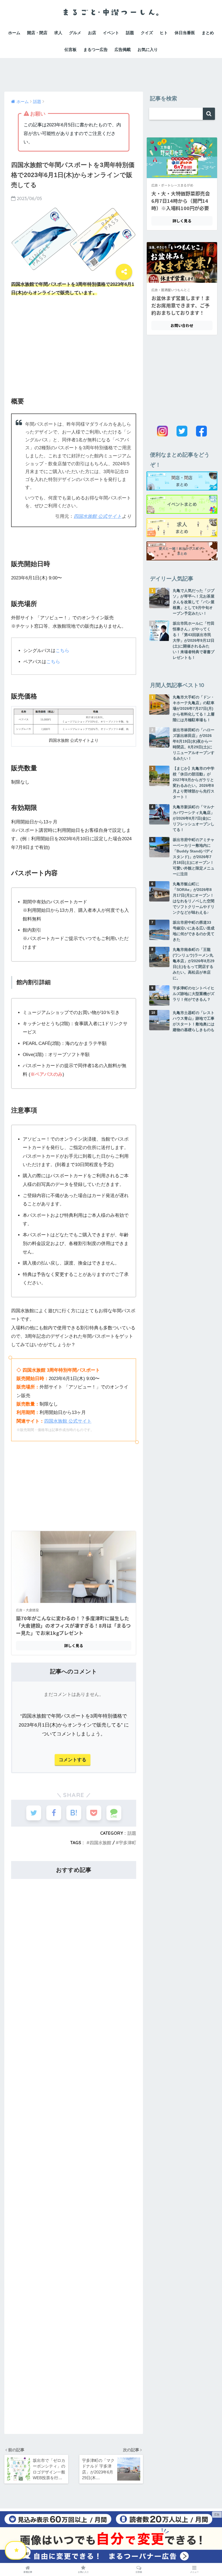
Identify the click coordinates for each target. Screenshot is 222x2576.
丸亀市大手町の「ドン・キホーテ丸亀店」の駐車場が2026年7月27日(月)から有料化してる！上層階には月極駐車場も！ (194, 708)
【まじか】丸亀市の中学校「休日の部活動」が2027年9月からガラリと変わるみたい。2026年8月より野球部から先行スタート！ (194, 783)
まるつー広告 (96, 49)
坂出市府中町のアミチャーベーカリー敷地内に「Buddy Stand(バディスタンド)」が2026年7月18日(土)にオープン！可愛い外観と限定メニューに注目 (194, 857)
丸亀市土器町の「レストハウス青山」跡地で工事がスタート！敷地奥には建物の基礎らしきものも (194, 1021)
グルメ (75, 33)
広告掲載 (123, 49)
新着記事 (28, 2572)
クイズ (147, 33)
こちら (62, 651)
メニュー (194, 2572)
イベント (111, 33)
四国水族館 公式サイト (98, 516)
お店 (92, 33)
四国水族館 (100, 1843)
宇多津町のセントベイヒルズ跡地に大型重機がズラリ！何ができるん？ (194, 994)
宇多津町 (128, 1843)
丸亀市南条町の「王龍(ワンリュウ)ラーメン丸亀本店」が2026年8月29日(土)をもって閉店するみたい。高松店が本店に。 (194, 964)
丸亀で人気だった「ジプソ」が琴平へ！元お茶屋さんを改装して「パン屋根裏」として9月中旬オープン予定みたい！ (194, 602)
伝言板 (71, 49)
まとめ (208, 33)
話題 (130, 33)
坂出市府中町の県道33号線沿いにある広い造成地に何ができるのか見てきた (194, 931)
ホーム (14, 33)
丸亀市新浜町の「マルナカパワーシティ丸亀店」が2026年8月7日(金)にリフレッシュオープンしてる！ (194, 818)
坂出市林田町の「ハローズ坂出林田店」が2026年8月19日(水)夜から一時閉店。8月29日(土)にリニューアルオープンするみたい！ (194, 744)
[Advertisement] (111, 70)
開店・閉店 (37, 33)
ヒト (164, 33)
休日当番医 (185, 33)
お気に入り (148, 49)
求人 (58, 33)
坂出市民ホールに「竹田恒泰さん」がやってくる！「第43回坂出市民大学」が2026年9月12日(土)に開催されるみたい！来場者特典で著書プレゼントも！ (194, 640)
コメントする (73, 1760)
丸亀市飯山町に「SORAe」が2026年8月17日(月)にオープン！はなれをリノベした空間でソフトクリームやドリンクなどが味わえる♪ (194, 898)
